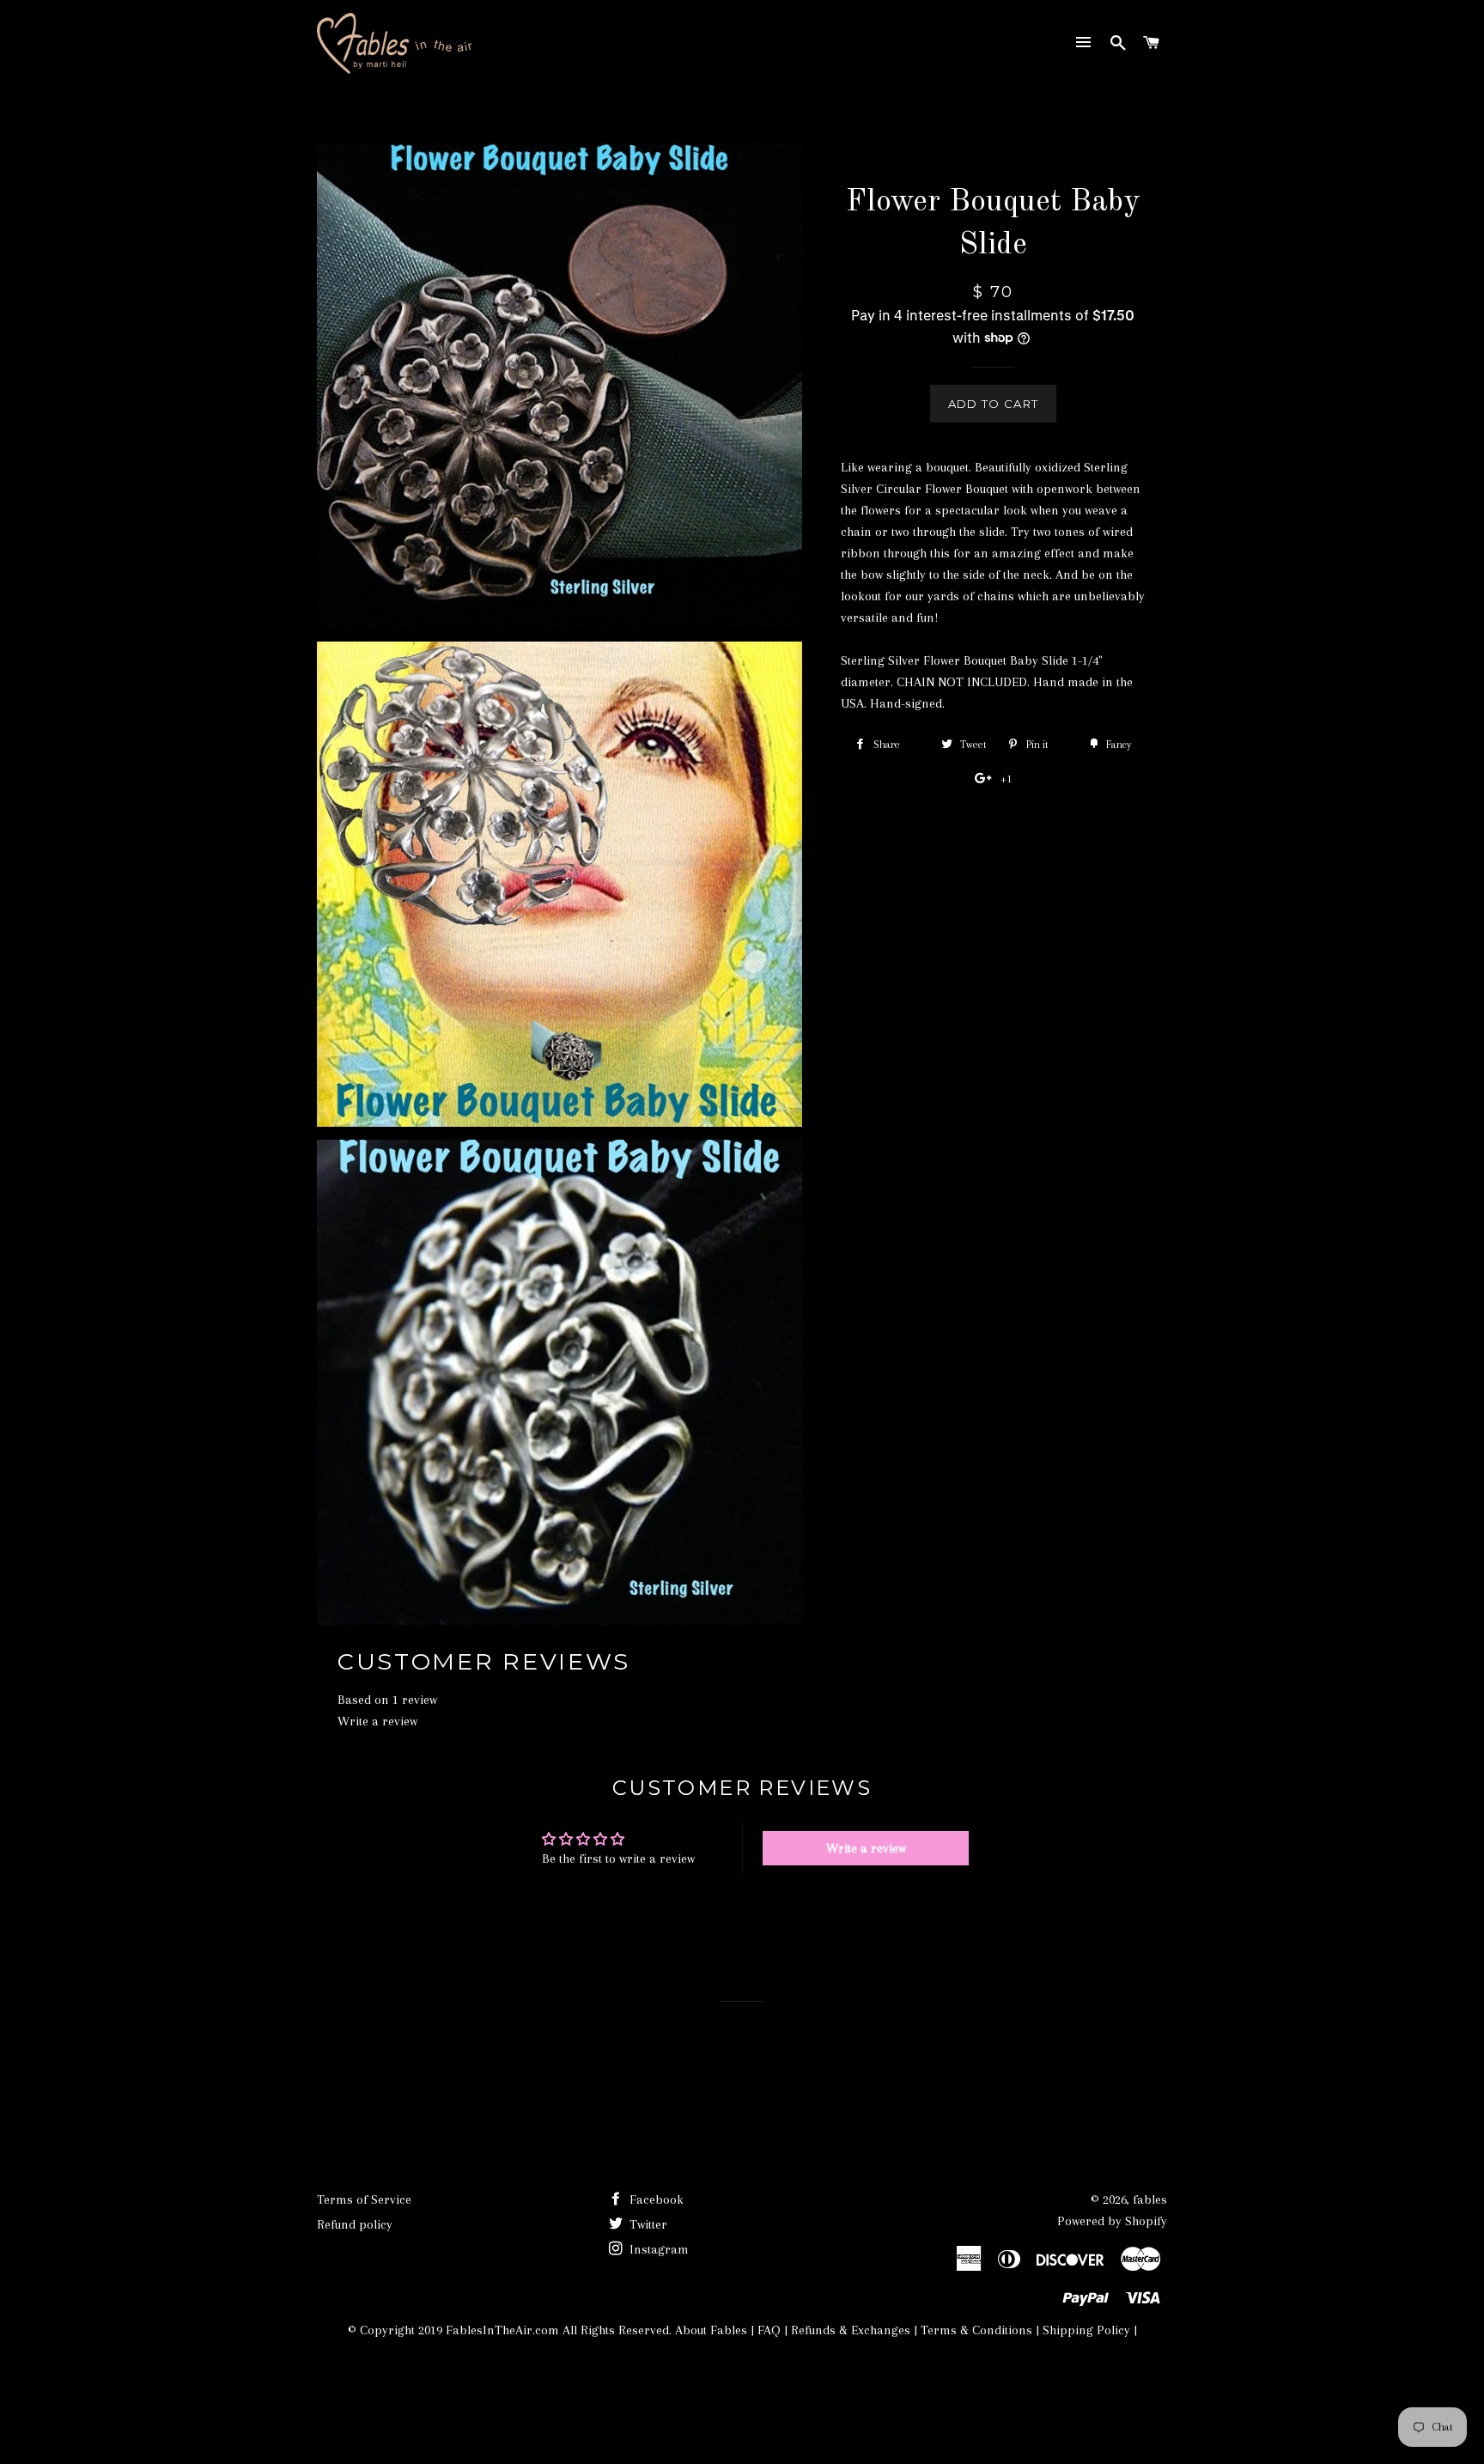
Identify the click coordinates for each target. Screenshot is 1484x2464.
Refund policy (355, 2224)
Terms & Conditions (976, 2330)
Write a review (377, 1721)
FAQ (769, 2330)
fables (1150, 2199)
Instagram (657, 2249)
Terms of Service (364, 2199)
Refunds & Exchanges (851, 2330)
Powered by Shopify (1112, 2221)
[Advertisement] (629, 2393)
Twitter (647, 2224)
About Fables (709, 2330)
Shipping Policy (1086, 2330)
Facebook (655, 2199)
